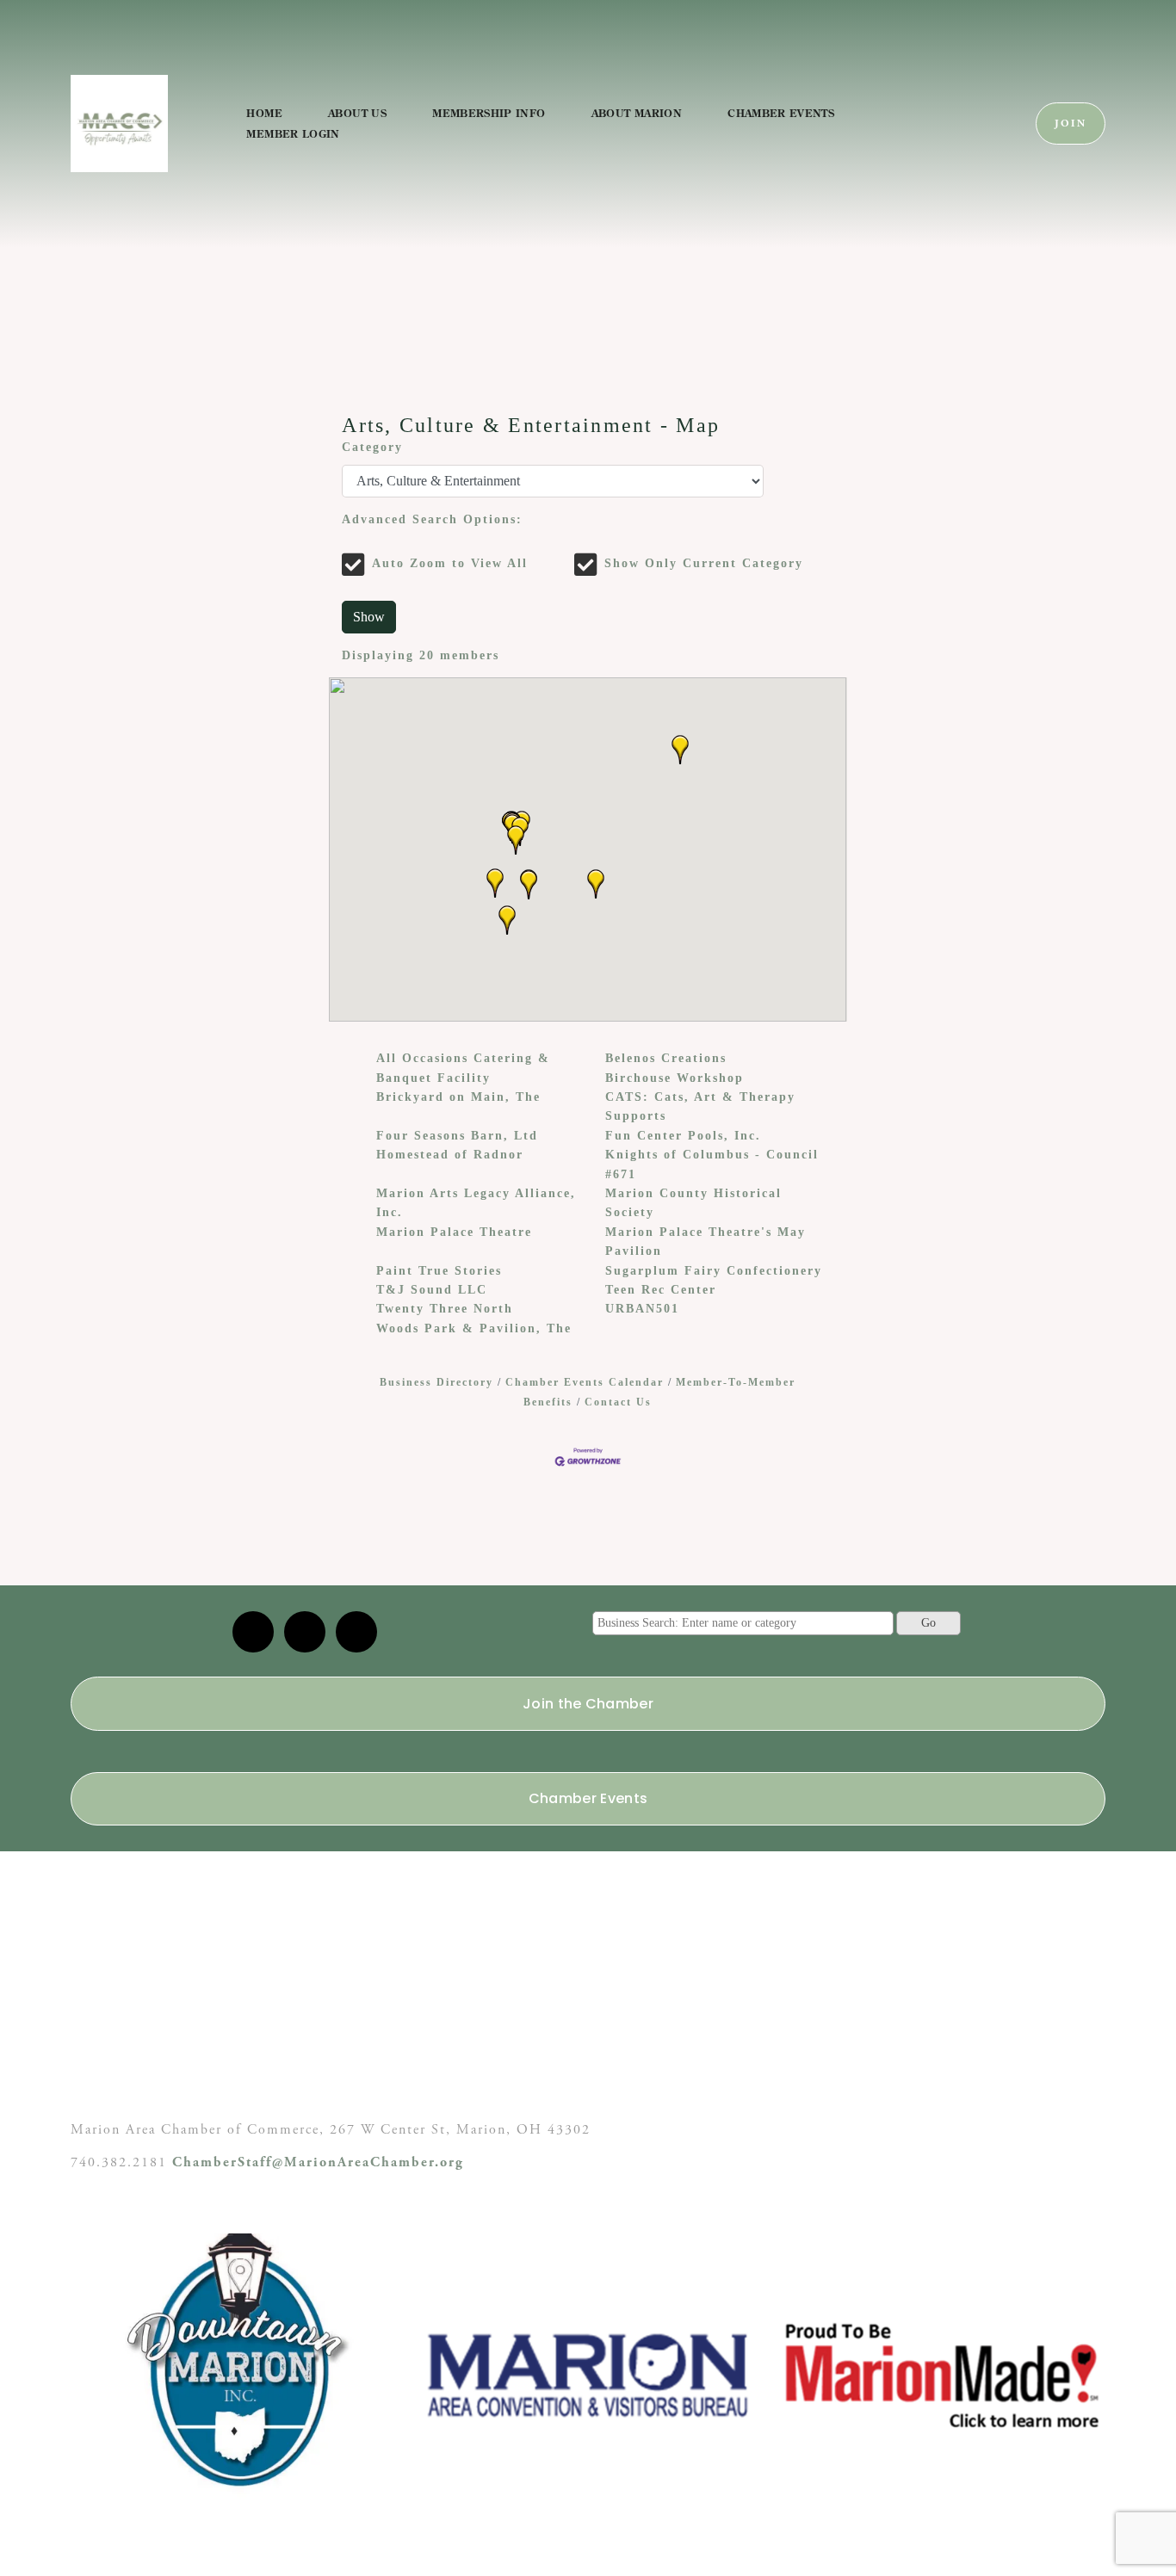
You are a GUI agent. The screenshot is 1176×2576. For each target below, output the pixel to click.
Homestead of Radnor (450, 1155)
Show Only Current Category (704, 563)
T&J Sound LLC (432, 1290)
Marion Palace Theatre (454, 1232)
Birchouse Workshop (675, 1078)
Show (369, 617)
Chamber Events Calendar (585, 1382)
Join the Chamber (588, 1704)
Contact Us (618, 1402)
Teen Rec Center (661, 1290)
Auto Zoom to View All (450, 563)
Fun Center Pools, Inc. (683, 1136)
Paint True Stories (439, 1271)
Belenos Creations (666, 1058)
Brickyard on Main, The (458, 1097)
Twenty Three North (445, 1309)
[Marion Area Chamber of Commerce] (305, 1632)
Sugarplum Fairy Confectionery (714, 1271)
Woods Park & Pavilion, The (474, 1328)
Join (1071, 124)
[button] (495, 883)
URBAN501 (642, 1309)
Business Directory (436, 1382)
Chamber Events (781, 113)
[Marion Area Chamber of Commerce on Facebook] (356, 1632)
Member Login (293, 134)
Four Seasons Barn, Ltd (457, 1136)
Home (264, 113)
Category (372, 447)
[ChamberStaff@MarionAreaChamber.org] (253, 1632)
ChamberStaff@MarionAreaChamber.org (318, 2162)
